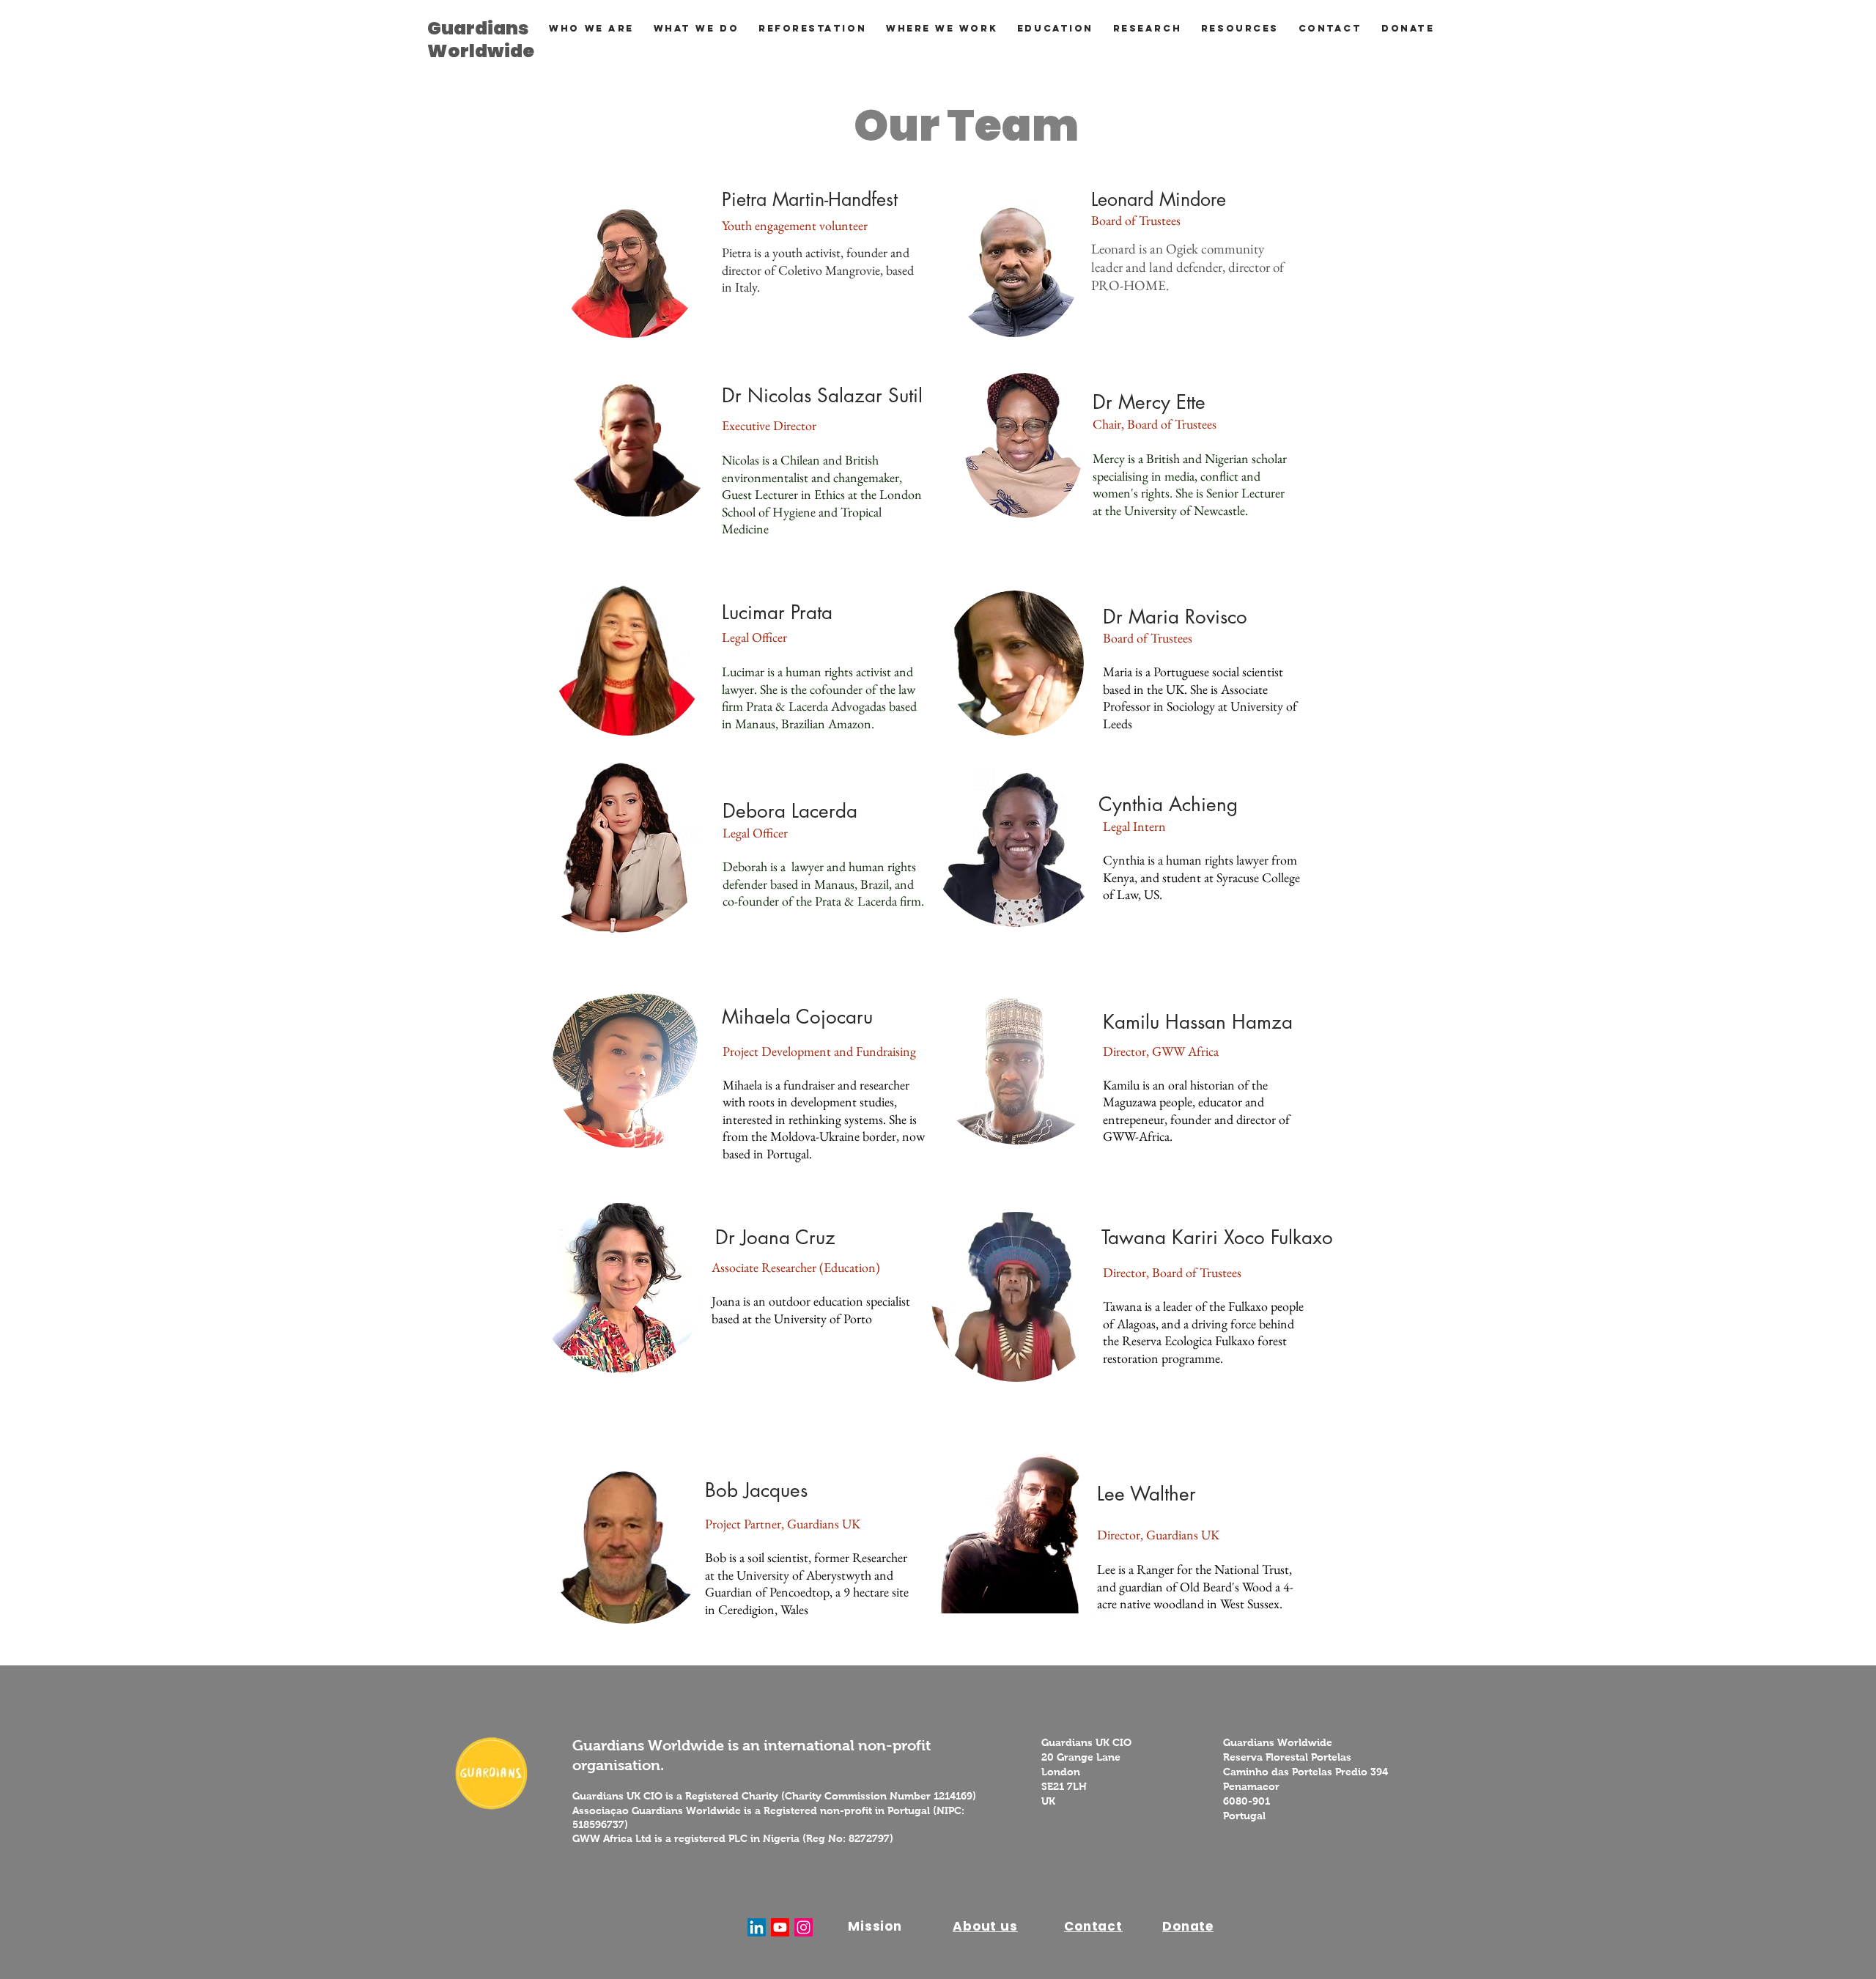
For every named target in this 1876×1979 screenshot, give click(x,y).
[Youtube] (780, 1927)
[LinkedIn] (757, 1927)
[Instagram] (804, 1927)
